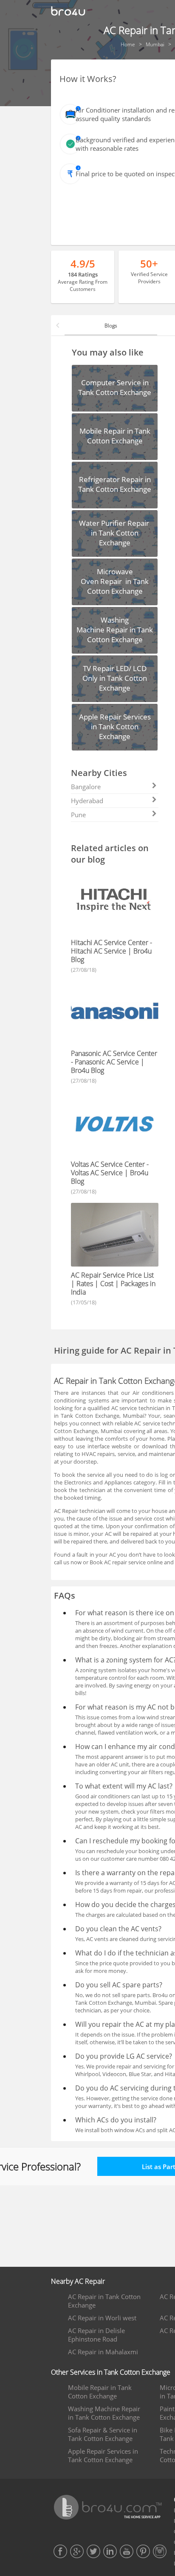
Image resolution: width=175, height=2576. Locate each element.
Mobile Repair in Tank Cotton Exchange (100, 2392)
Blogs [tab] (111, 326)
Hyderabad (87, 801)
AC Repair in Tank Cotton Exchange (104, 2301)
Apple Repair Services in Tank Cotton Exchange (103, 2455)
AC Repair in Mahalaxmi (103, 2352)
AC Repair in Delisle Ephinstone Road (96, 2335)
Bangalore (86, 787)
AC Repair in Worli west (102, 2318)
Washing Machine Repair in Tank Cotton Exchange (104, 2413)
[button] (58, 325)
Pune (78, 815)
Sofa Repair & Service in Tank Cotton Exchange (103, 2434)
